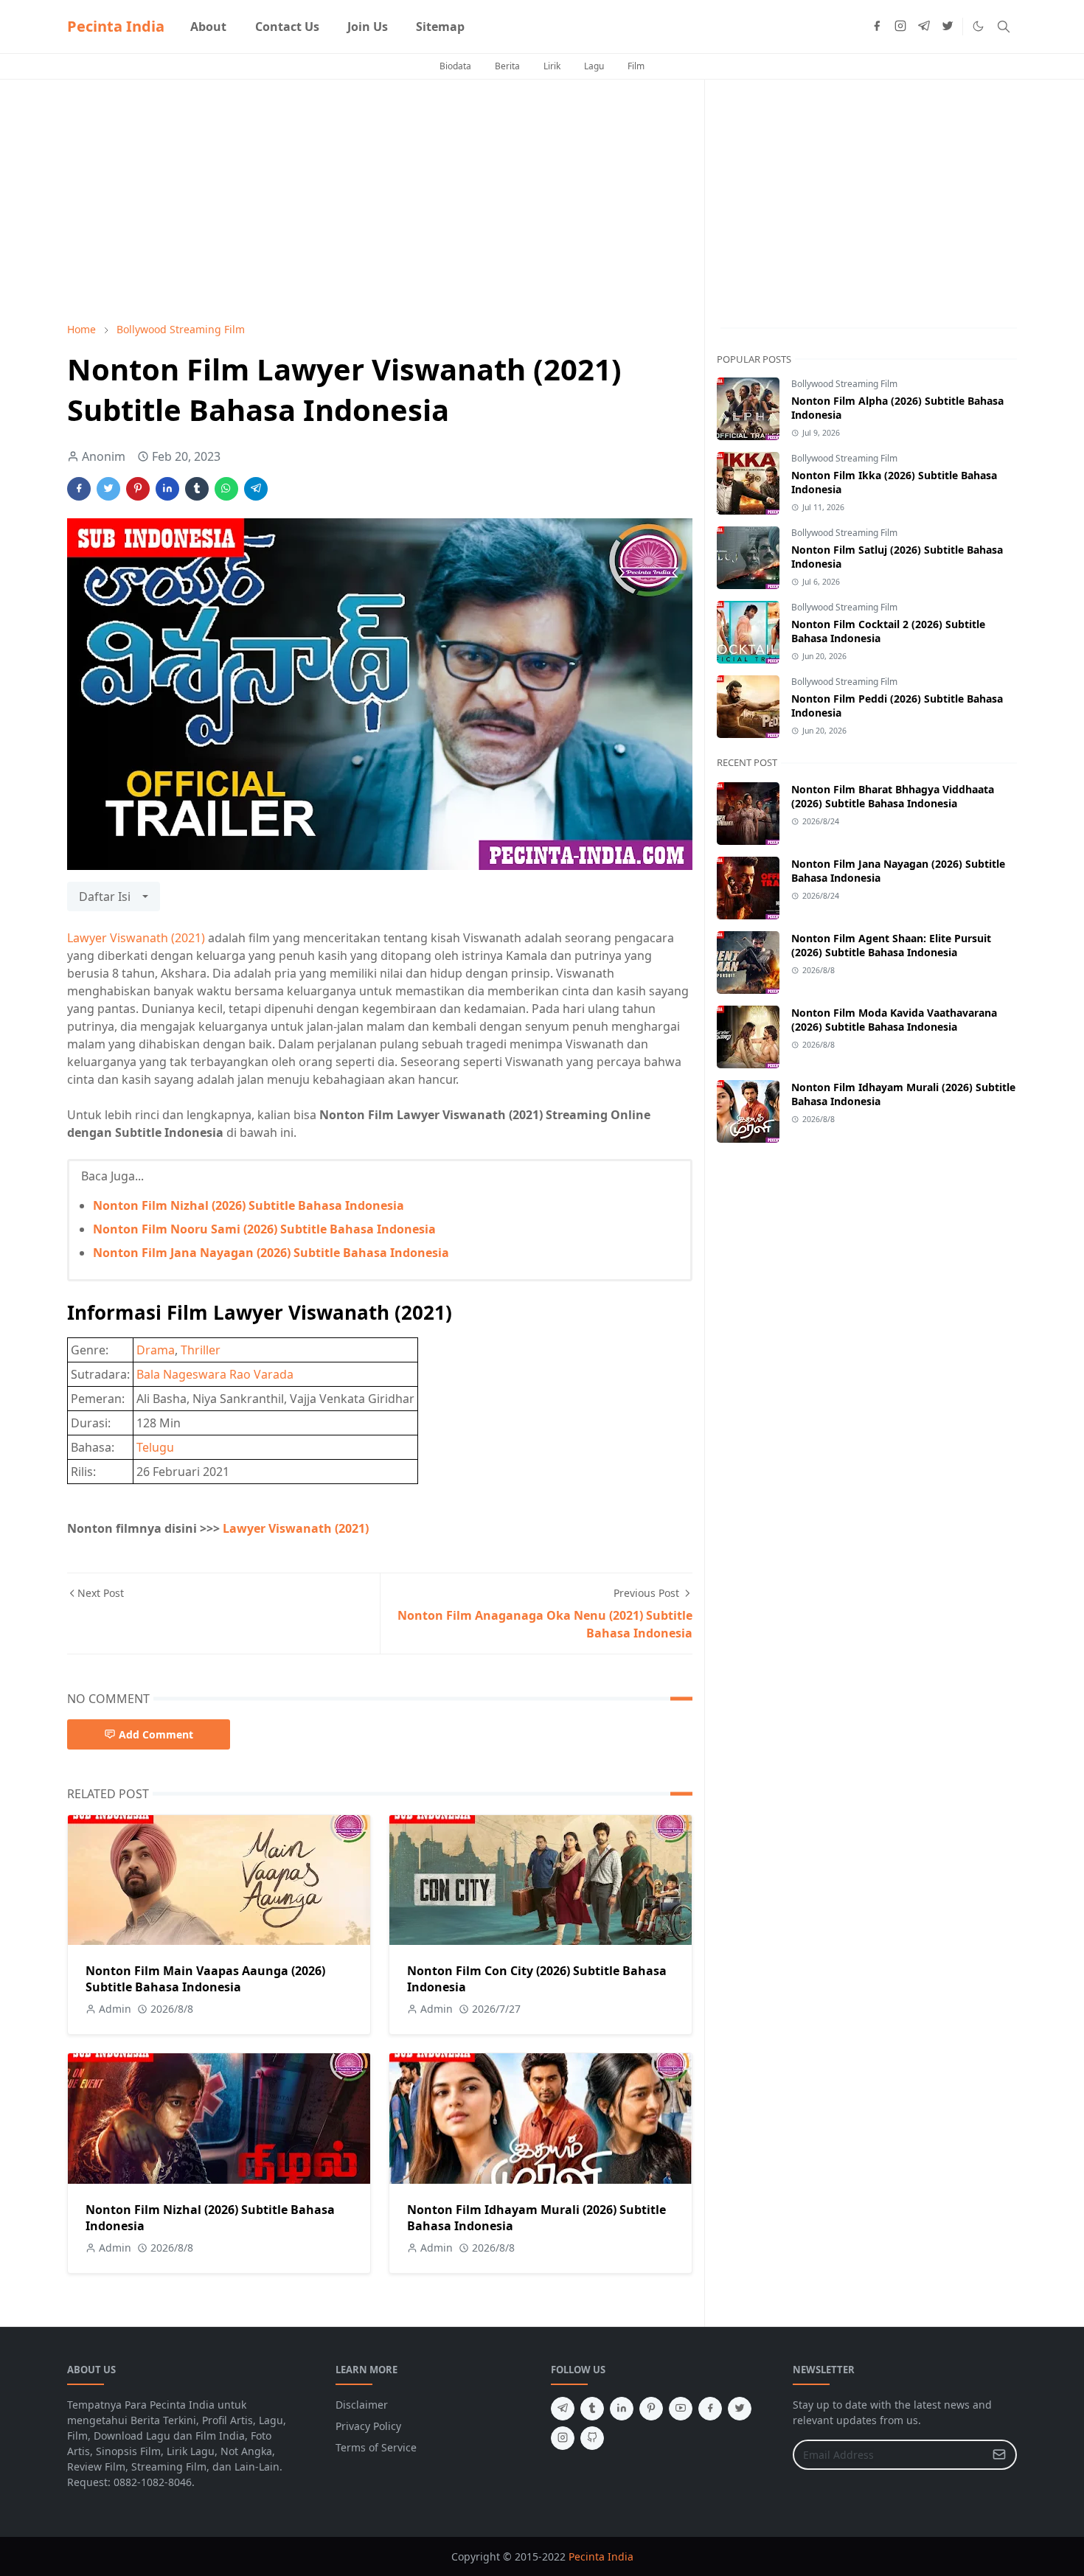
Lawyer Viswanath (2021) (136, 938)
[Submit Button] (999, 2455)
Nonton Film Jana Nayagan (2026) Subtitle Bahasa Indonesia (271, 1253)
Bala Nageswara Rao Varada (215, 1374)
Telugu (155, 1447)
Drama (156, 1350)
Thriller (201, 1350)
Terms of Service (376, 2447)
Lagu (594, 66)
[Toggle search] (1004, 27)
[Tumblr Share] (197, 489)
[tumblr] (592, 2409)
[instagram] (900, 27)
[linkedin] (622, 2409)
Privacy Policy (368, 2426)
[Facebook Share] (79, 489)
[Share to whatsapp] (226, 489)
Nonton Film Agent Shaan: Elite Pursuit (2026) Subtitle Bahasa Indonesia (891, 945)
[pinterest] (651, 2409)
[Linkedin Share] (167, 489)
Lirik (552, 66)
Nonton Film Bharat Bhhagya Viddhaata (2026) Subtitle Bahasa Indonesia (893, 796)
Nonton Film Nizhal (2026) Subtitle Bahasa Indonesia (249, 1205)
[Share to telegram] (256, 489)
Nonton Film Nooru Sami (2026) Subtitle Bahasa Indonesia (264, 1229)
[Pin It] (138, 489)
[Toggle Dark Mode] (978, 26)
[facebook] (877, 27)
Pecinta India (116, 26)
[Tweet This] (108, 489)
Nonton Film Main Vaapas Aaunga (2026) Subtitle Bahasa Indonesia (205, 1979)
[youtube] (681, 2409)
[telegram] (924, 27)
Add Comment (156, 1734)
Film (636, 66)
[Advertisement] (380, 201)
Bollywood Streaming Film (844, 384)
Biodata (455, 66)
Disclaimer (362, 2405)
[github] (592, 2438)
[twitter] (948, 27)
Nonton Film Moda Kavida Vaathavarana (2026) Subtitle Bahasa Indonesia (894, 1020)
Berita (507, 66)
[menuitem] (208, 27)
